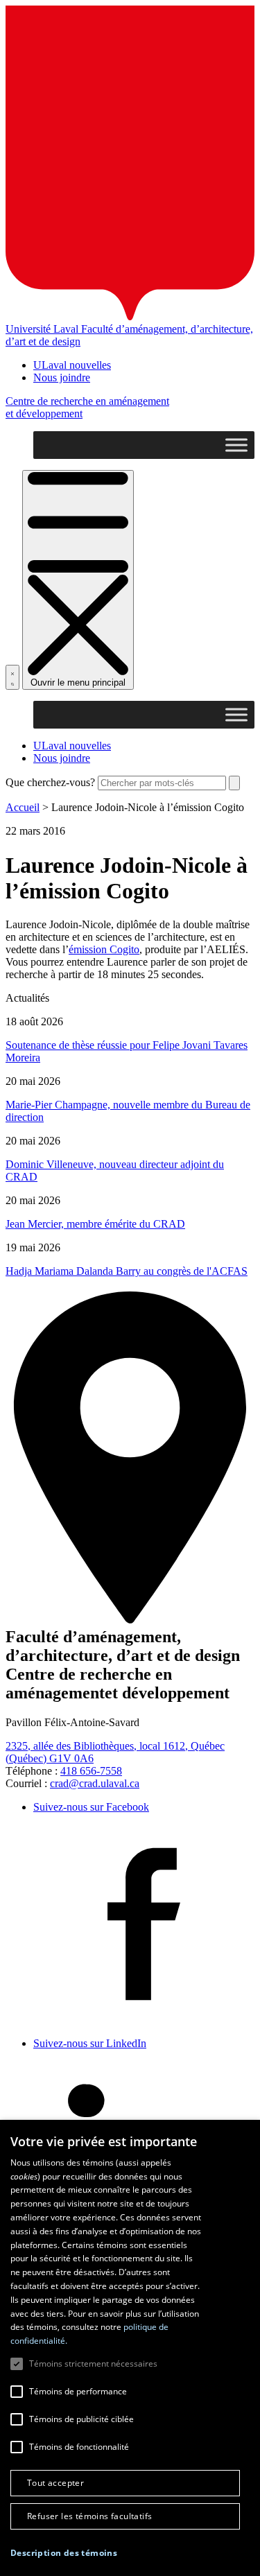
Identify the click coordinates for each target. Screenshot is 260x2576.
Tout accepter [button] (55, 2483)
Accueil (23, 807)
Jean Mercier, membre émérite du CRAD (95, 1224)
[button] (64, 2553)
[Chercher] (12, 677)
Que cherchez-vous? (50, 782)
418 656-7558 (91, 1771)
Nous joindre (62, 377)
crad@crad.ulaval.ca (95, 1783)
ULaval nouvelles (72, 365)
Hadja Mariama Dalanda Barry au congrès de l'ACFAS (127, 1271)
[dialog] (130, 2348)
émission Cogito (104, 949)
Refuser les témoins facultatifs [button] (89, 2516)
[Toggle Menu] (236, 445)
